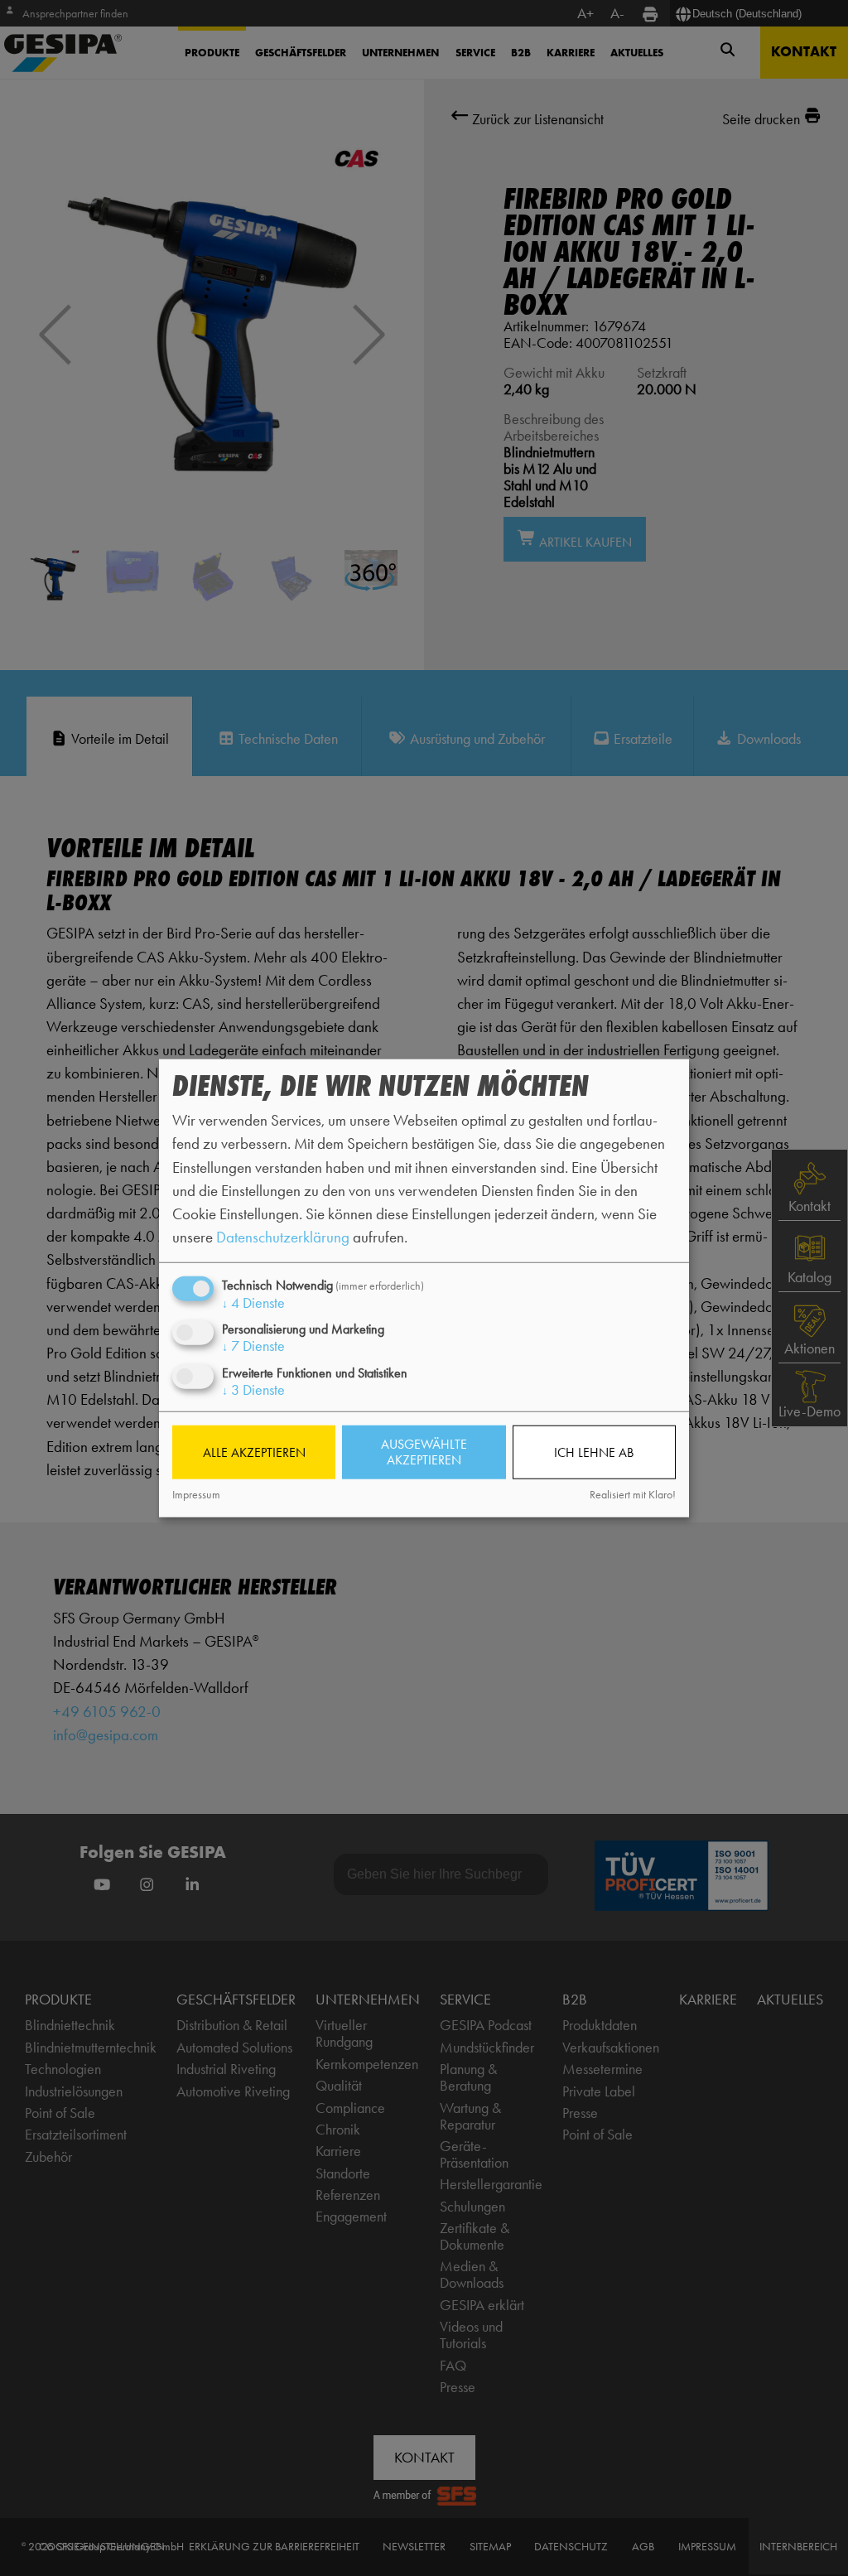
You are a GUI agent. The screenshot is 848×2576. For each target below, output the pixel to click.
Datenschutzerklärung (283, 1237)
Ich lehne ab (594, 1452)
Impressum (196, 1495)
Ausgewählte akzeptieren (424, 1452)
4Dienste (253, 1303)
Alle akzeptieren (254, 1452)
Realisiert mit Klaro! (633, 1495)
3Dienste (253, 1389)
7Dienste (253, 1346)
